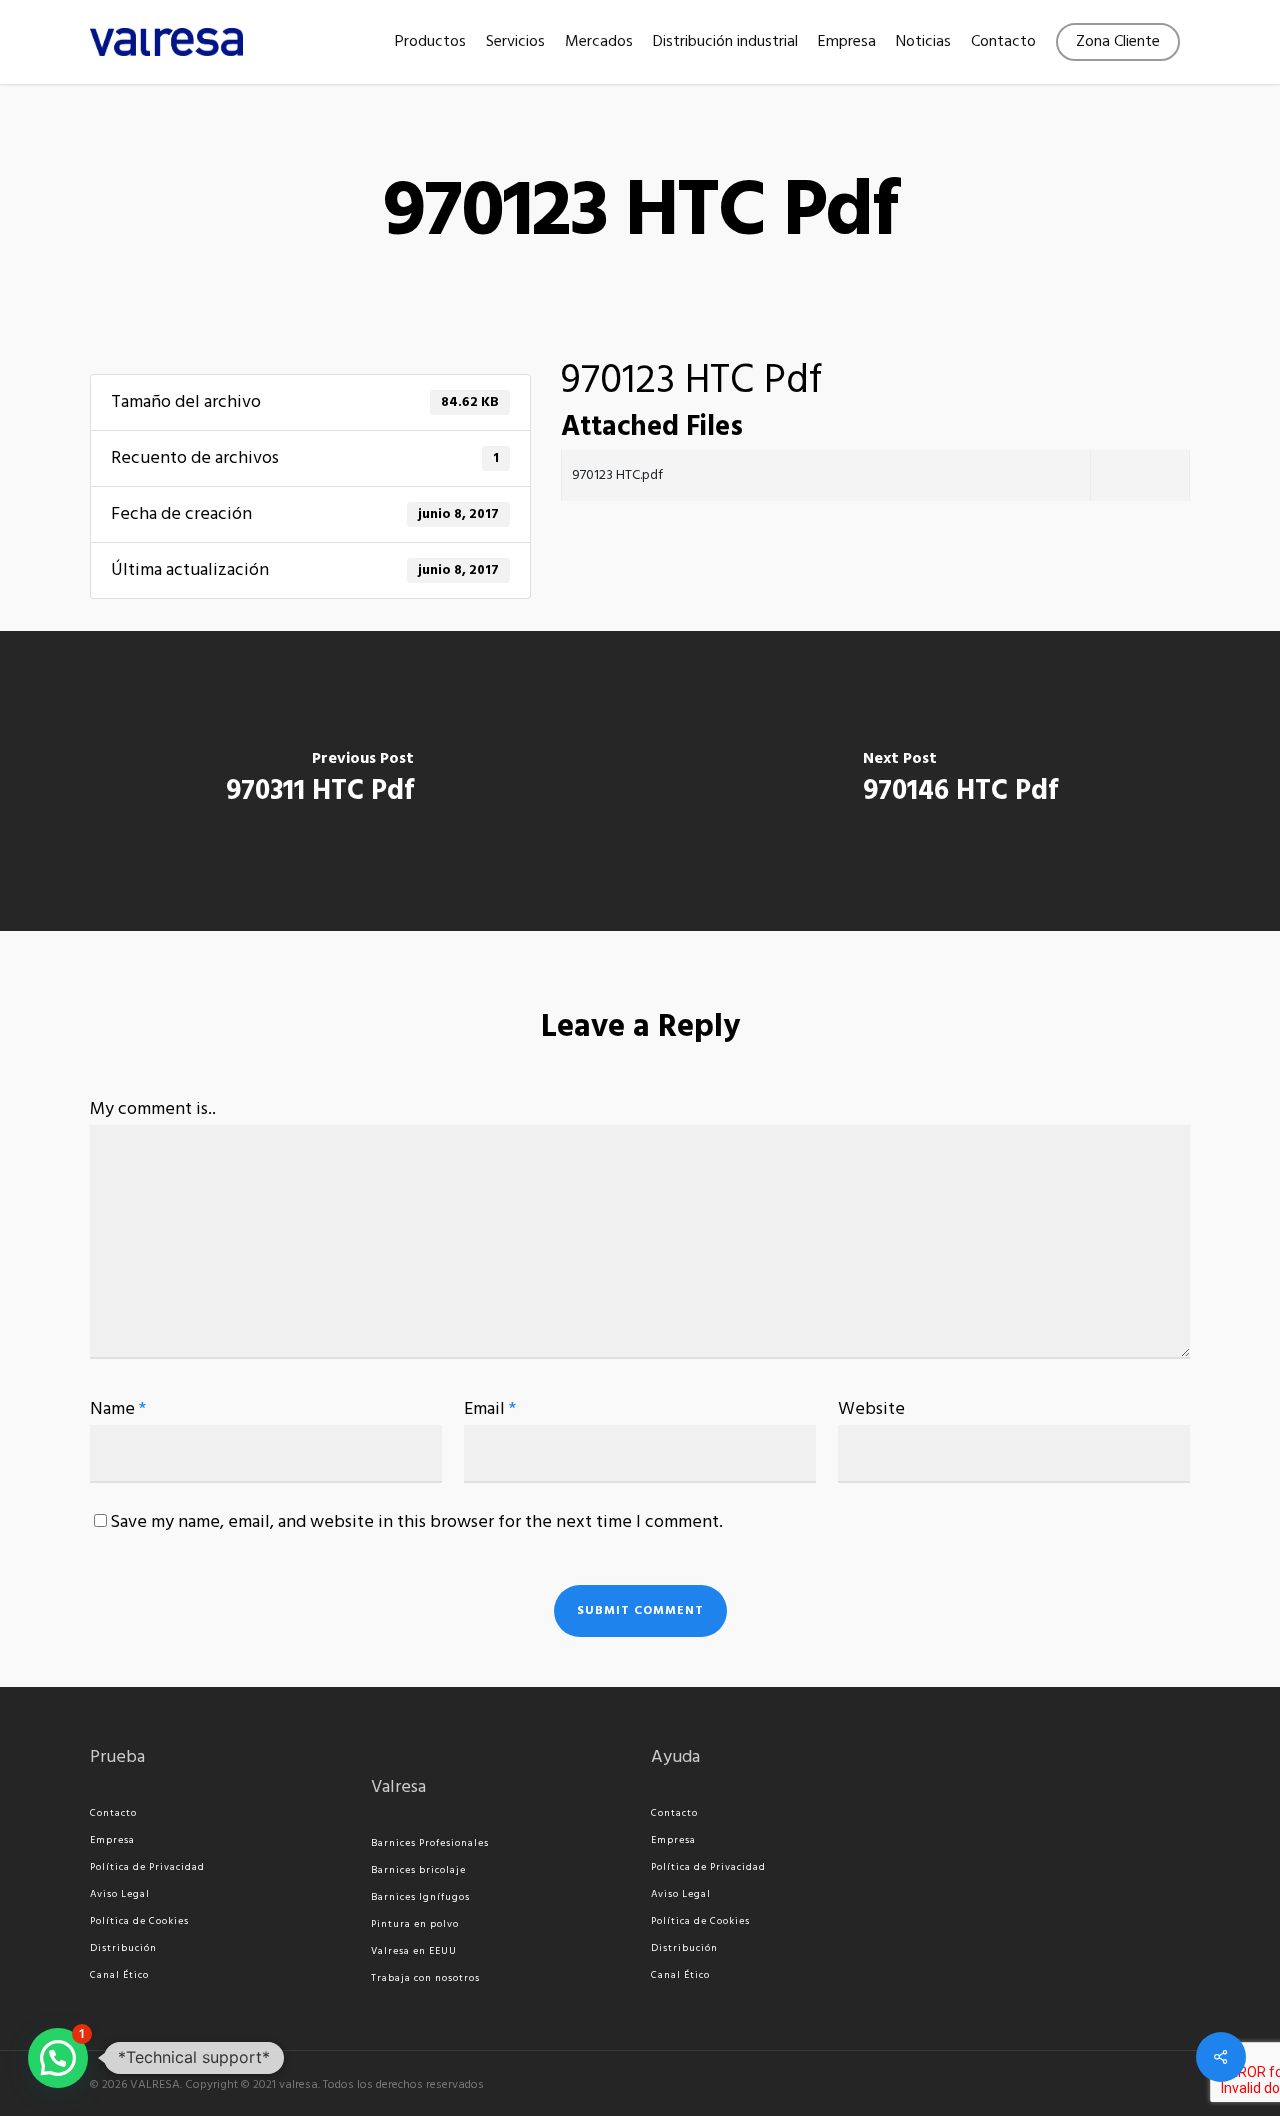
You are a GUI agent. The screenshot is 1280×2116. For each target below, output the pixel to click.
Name (118, 1409)
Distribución (123, 1948)
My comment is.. (153, 1109)
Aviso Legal (120, 1894)
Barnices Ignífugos (420, 1897)
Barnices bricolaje (418, 1870)
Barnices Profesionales (430, 1843)
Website (871, 1409)
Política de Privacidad (147, 1867)
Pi (376, 1924)
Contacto (113, 1813)
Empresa (112, 1840)
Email (490, 1409)
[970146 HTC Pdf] (960, 781)
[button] (58, 2058)
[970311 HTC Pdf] (320, 781)
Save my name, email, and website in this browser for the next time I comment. (416, 1522)
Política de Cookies (139, 1921)
